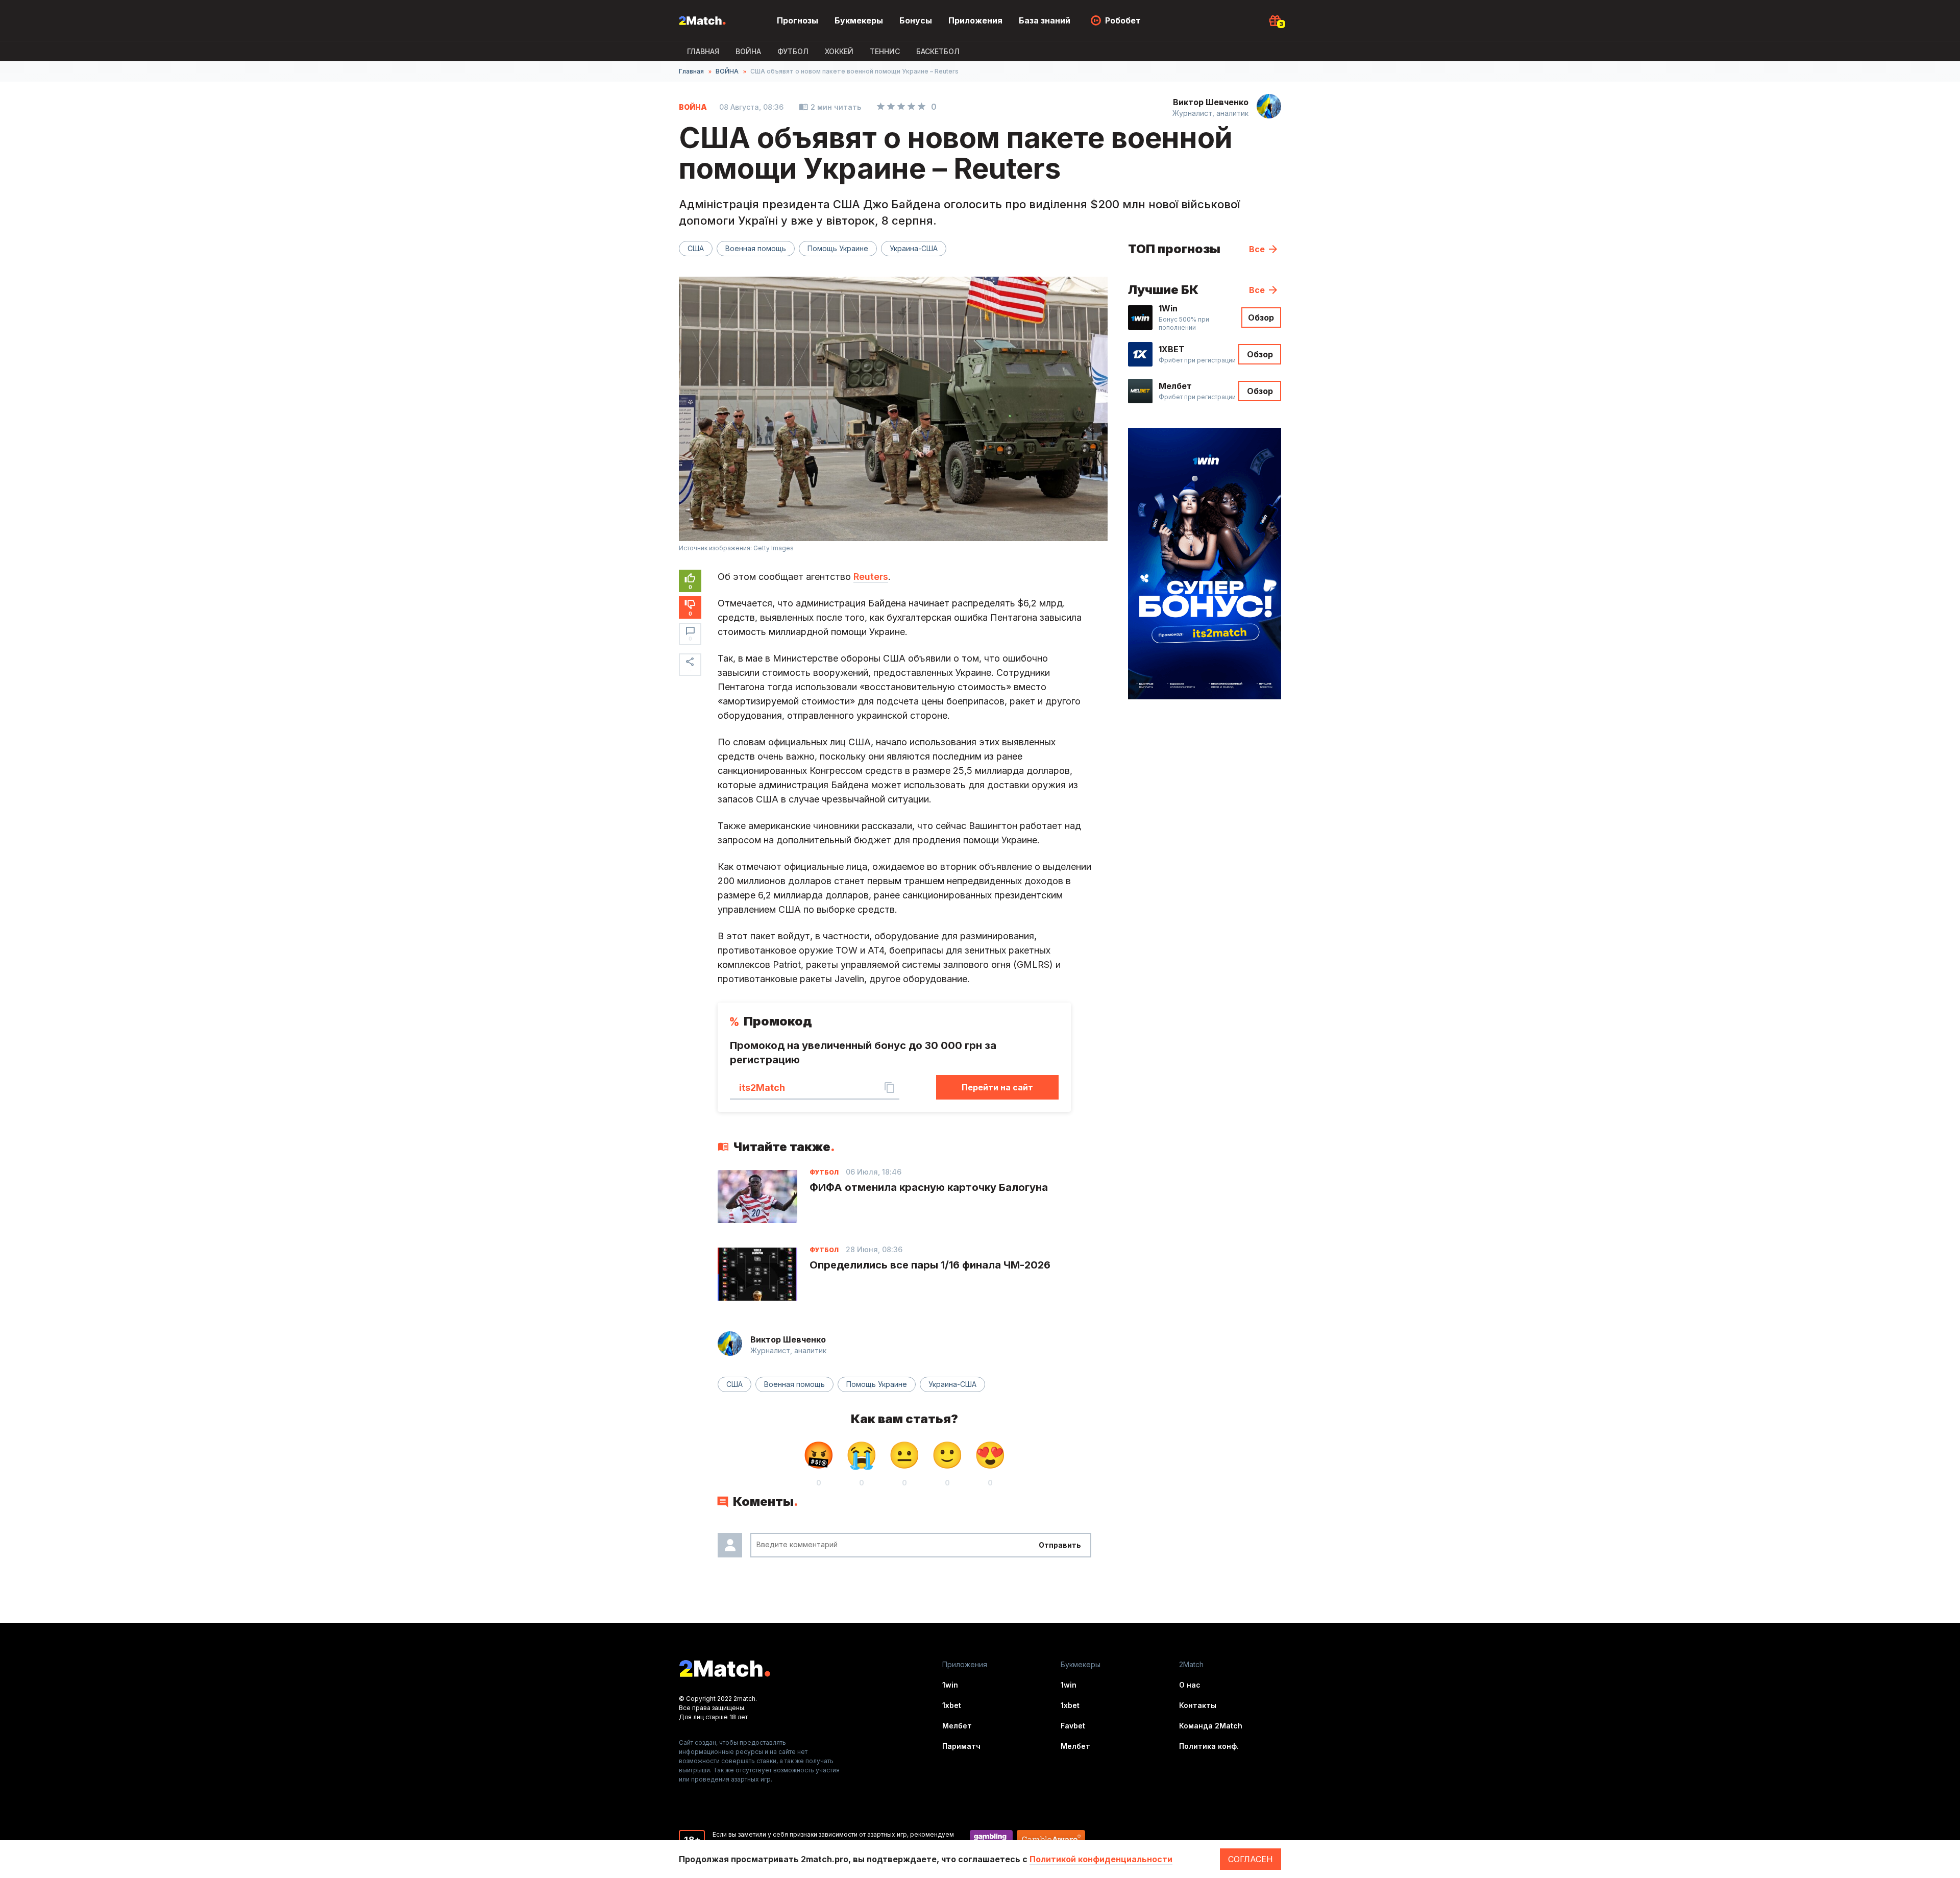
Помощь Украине (838, 248)
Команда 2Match (1211, 1726)
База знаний (1045, 20)
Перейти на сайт (997, 1087)
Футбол (793, 51)
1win (950, 1685)
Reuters (871, 577)
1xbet (952, 1705)
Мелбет (957, 1726)
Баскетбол (938, 51)
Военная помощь (756, 248)
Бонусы (916, 20)
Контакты (1198, 1705)
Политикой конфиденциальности (1101, 1859)
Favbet (1073, 1726)
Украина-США (914, 248)
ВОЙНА (748, 51)
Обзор (1261, 318)
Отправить (1060, 1545)
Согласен (1251, 1859)
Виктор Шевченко (1211, 102)
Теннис (885, 51)
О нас (1190, 1685)
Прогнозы (798, 20)
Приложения (975, 20)
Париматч (961, 1746)
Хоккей (839, 51)
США (696, 248)
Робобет (1123, 20)
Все (1257, 249)
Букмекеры (859, 20)
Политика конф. (1209, 1746)
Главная (703, 51)
